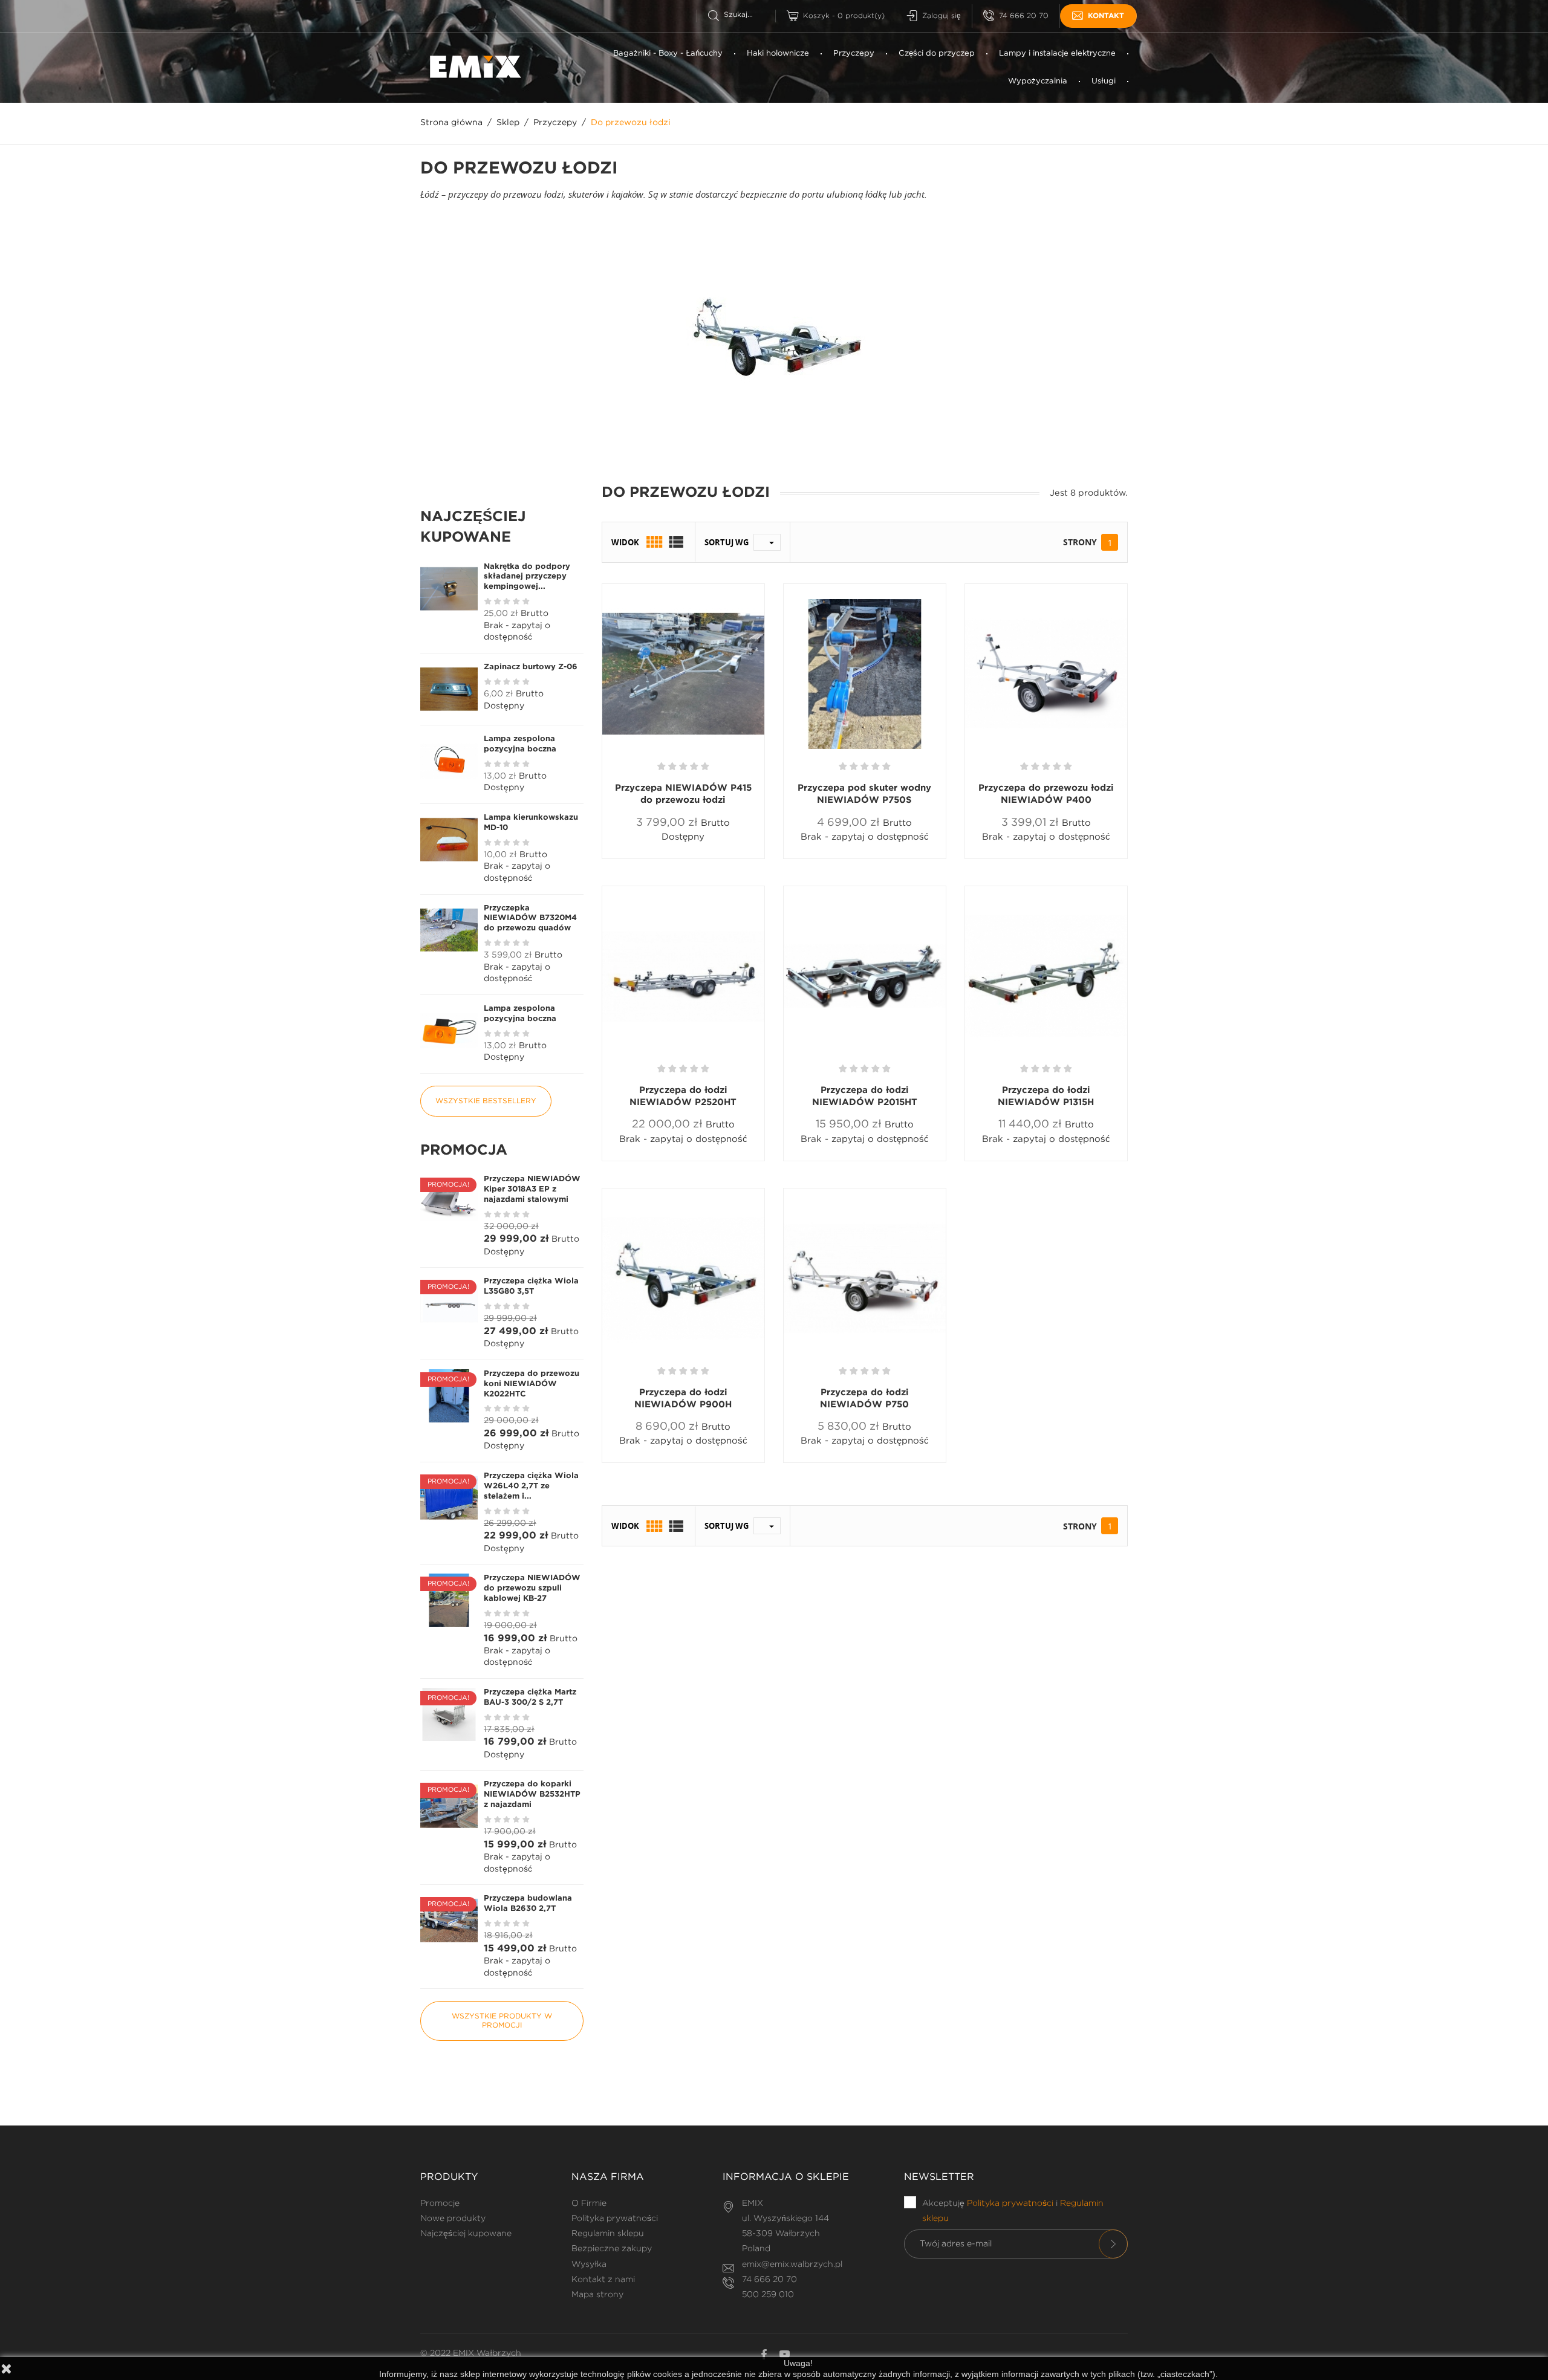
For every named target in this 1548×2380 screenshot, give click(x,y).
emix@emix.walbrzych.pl (792, 2265)
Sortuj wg (727, 542)
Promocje (440, 2203)
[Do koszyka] (645, 858)
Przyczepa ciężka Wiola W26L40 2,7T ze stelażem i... (531, 1486)
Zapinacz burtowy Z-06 (531, 667)
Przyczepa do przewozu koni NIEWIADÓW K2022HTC (532, 1384)
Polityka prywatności (615, 2219)
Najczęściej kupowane (466, 2234)
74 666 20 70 (1024, 16)
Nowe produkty (453, 2219)
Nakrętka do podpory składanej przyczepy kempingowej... (527, 577)
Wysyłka (589, 2265)
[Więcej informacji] (727, 858)
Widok (625, 542)
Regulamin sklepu (608, 2234)
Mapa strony (597, 2295)
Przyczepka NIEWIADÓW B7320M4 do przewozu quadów (530, 919)
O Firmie (589, 2203)
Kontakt (1106, 16)
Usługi (1104, 81)
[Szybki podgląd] (689, 858)
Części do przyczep (937, 54)
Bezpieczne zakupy (612, 2249)
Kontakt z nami (603, 2280)
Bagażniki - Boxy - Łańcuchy (668, 54)
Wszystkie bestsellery (486, 1101)
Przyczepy (854, 54)
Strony (1080, 542)
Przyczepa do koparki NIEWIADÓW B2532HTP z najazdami (532, 1795)
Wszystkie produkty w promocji (502, 2021)
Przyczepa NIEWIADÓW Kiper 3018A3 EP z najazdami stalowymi (532, 1189)
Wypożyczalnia (1038, 81)
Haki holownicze (778, 54)
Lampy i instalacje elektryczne (1057, 54)
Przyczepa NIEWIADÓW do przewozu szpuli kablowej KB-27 (532, 1588)
